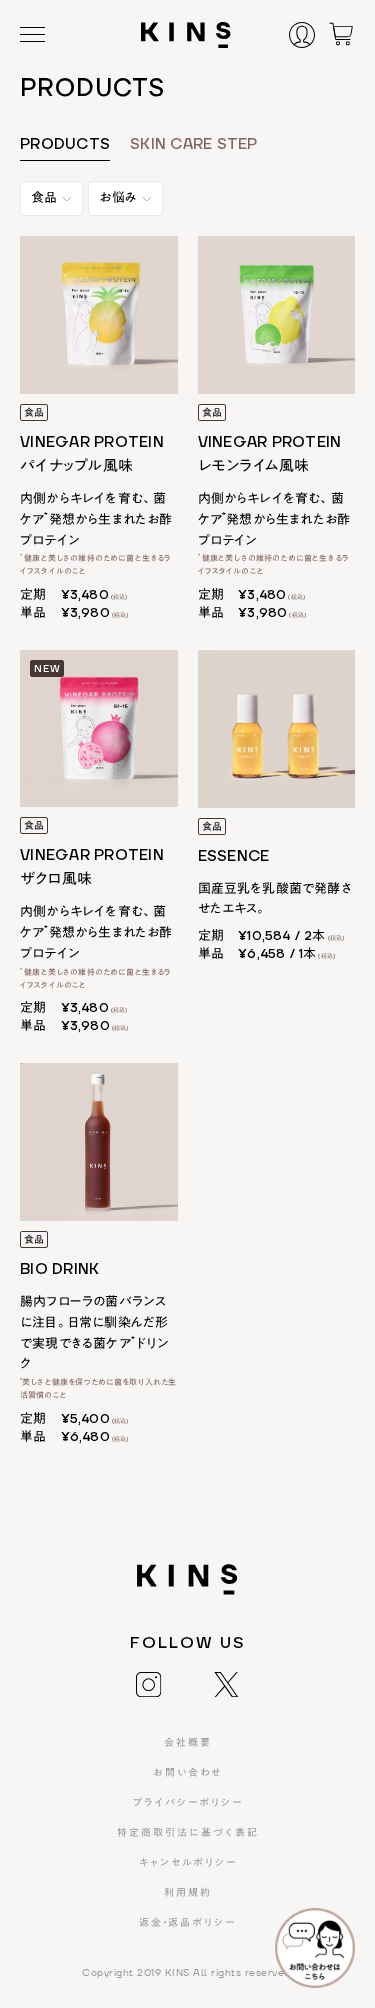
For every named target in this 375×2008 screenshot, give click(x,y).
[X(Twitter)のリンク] (226, 1683)
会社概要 (188, 1743)
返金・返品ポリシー (187, 1923)
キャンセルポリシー (188, 1863)
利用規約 (188, 1893)
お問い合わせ (187, 1773)
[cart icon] (341, 33)
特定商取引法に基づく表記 (188, 1833)
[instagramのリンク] (148, 1683)
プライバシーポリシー (188, 1803)
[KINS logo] (186, 35)
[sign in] (308, 34)
